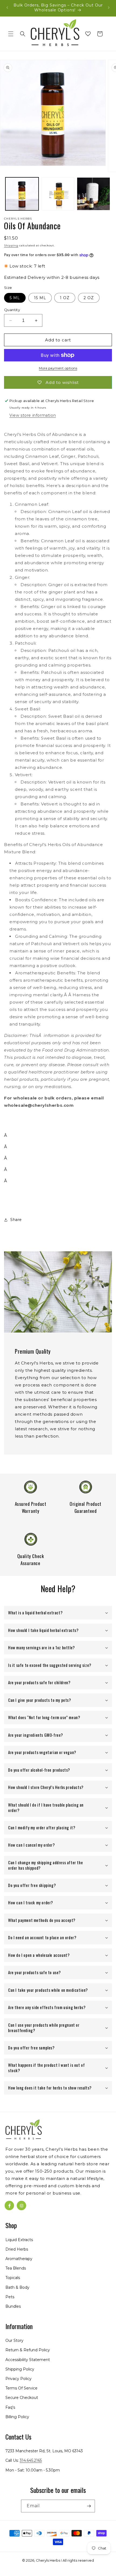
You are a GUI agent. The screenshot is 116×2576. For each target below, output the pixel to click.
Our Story (14, 2340)
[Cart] (100, 34)
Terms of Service (21, 2388)
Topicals (13, 2278)
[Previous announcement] (7, 8)
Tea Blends (16, 2268)
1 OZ (65, 298)
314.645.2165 (31, 2460)
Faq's (10, 2407)
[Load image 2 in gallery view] (58, 194)
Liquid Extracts (19, 2240)
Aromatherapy (19, 2259)
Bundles (13, 2306)
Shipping (11, 245)
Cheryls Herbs (48, 2560)
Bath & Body (17, 2287)
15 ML (40, 298)
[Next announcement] (109, 8)
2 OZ (89, 298)
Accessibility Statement (28, 2360)
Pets (10, 2297)
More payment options (58, 368)
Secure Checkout (22, 2398)
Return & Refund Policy (28, 2350)
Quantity (12, 310)
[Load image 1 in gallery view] (22, 194)
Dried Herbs (17, 2249)
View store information (33, 415)
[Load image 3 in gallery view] (93, 194)
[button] (11, 34)
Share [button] (16, 1220)
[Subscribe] (89, 2506)
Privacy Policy (18, 2379)
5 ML (15, 298)
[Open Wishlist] (88, 34)
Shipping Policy (20, 2369)
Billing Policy (17, 2417)
